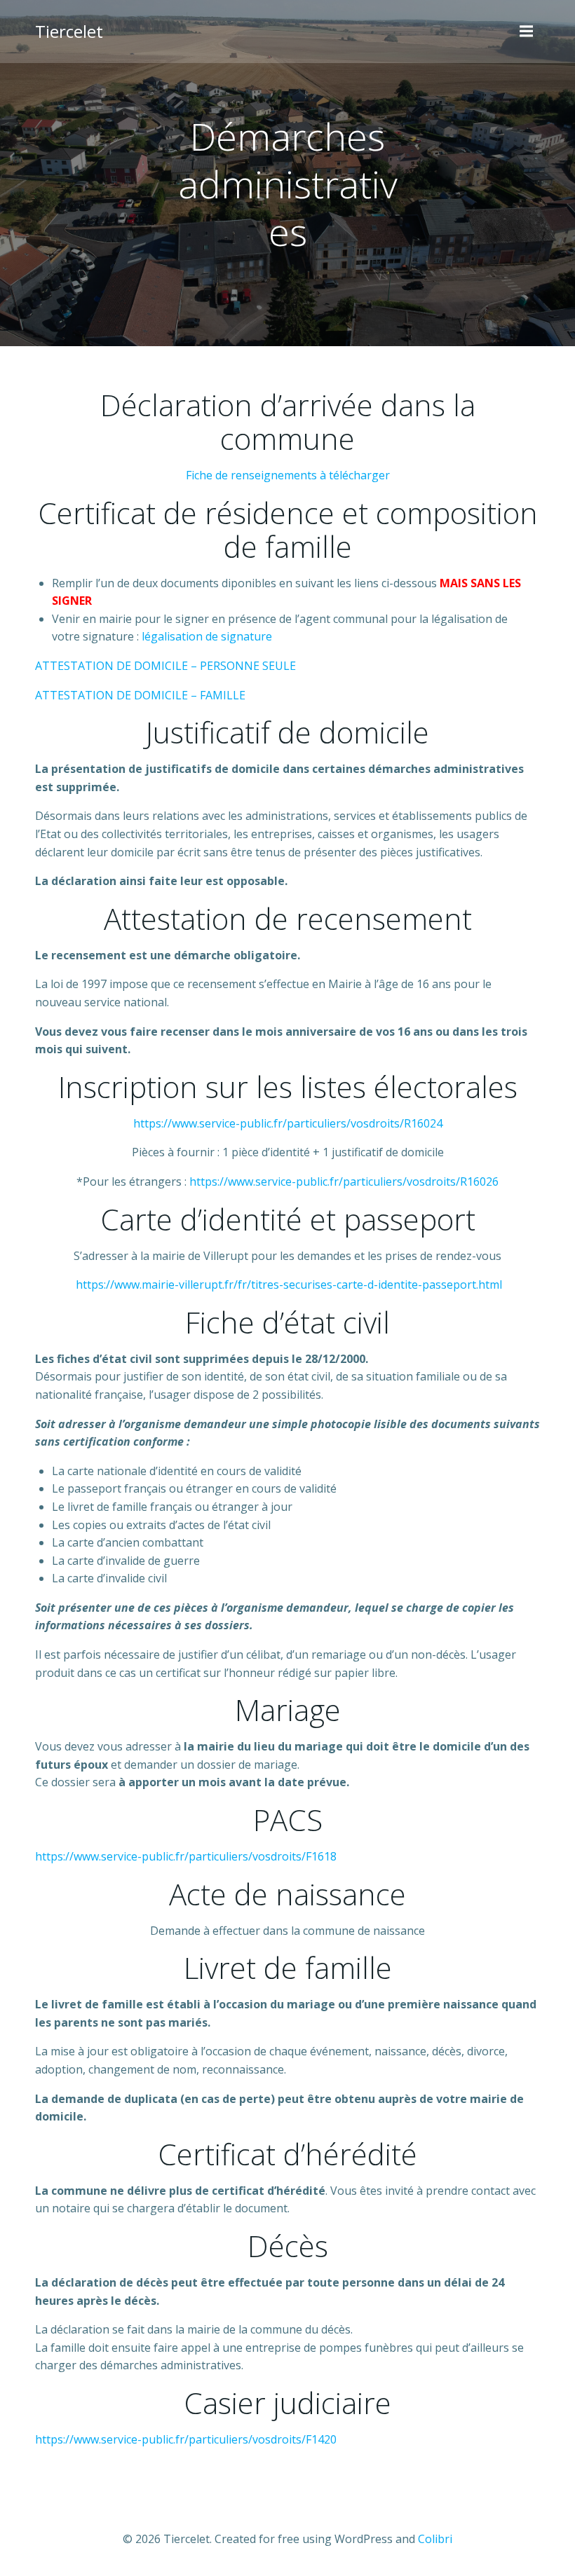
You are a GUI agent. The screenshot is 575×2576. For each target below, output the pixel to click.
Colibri (435, 2539)
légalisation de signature (207, 636)
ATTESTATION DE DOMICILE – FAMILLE (140, 695)
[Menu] (528, 32)
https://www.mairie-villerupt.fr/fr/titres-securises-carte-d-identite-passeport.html (289, 1284)
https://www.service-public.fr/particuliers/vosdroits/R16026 (344, 1181)
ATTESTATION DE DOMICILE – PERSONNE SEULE (165, 666)
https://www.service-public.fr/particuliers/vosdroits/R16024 (288, 1123)
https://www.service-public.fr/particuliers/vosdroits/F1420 (186, 2439)
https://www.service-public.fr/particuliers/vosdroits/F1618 (186, 1856)
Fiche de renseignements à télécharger (288, 475)
